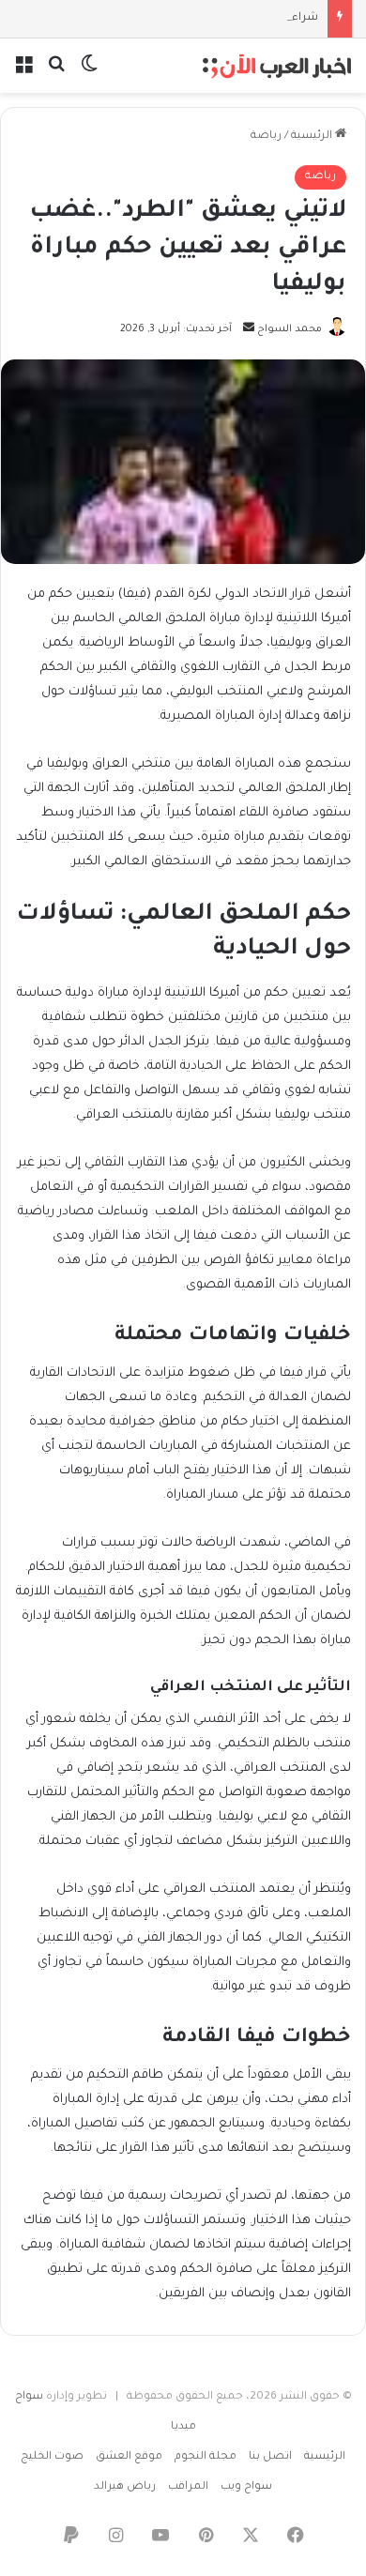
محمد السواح (290, 329)
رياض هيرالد (125, 2487)
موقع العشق (129, 2457)
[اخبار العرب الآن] (277, 66)
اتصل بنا (270, 2457)
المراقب (188, 2487)
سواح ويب (246, 2487)
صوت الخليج (52, 2457)
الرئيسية (313, 137)
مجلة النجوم (206, 2457)
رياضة (266, 137)
